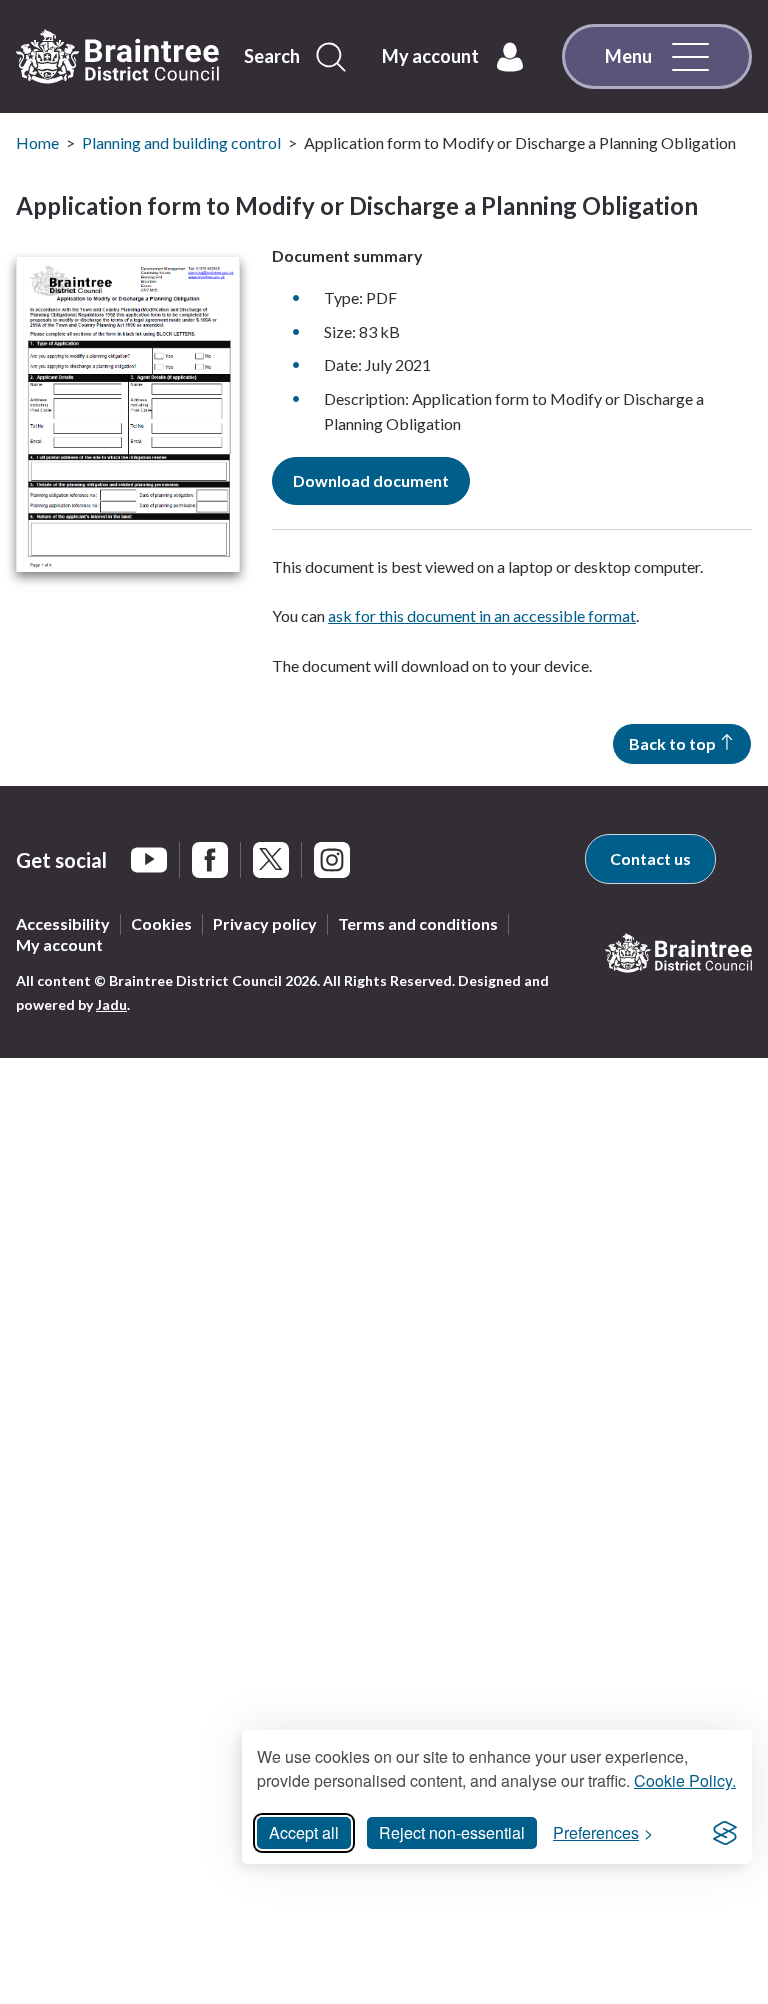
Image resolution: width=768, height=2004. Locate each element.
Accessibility (63, 923)
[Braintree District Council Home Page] (117, 57)
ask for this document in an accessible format (482, 615)
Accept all (304, 1832)
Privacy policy (265, 923)
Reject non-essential (452, 1832)
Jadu (111, 1004)
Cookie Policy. (685, 1780)
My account (59, 944)
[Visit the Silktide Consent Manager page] (725, 1833)
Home (37, 142)
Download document (371, 480)
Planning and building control (181, 142)
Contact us (650, 858)
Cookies (161, 923)
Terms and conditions (418, 923)
